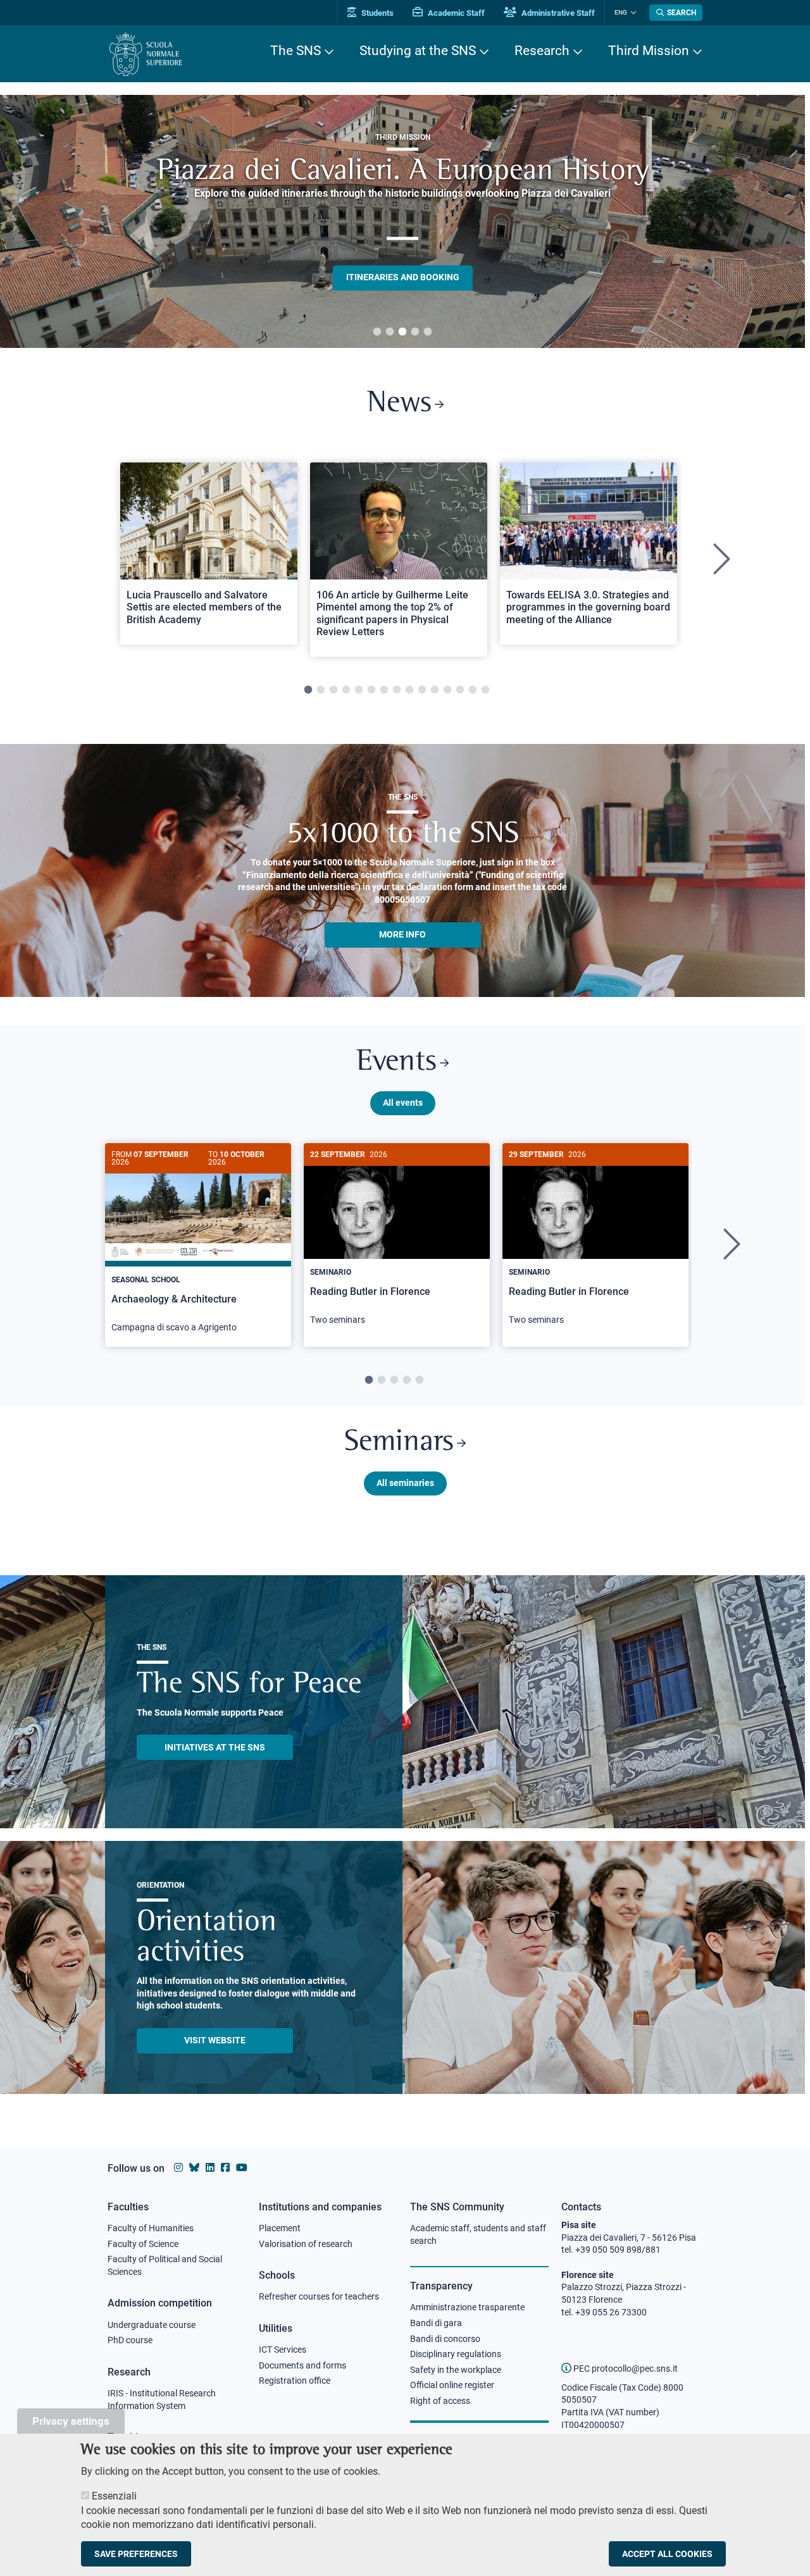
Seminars (399, 1443)
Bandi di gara (436, 2323)
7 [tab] (384, 690)
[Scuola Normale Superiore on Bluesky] (194, 2168)
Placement (280, 2228)
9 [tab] (409, 690)
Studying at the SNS (418, 51)
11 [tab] (435, 690)
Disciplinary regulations (456, 2354)
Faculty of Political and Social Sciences (165, 2265)
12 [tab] (447, 690)
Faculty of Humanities (151, 2228)
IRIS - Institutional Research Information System (162, 2400)
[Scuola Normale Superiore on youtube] (242, 2168)
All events (403, 1103)
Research (542, 51)
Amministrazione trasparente (467, 2307)
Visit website (215, 2040)
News (399, 404)
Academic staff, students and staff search (478, 2234)
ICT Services (283, 2350)
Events (396, 1062)
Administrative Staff (557, 13)
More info (402, 934)
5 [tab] (428, 332)
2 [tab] (390, 332)
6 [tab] (371, 690)
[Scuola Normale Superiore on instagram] (178, 2168)
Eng (621, 12)
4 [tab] (415, 332)
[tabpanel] (402, 221)
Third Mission (649, 51)
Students (377, 13)
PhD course (130, 2340)
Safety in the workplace (456, 2370)
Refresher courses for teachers (319, 2296)
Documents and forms (302, 2365)
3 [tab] (402, 332)
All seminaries (405, 1483)
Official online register (452, 2385)
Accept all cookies (667, 2553)
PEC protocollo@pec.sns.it (625, 2369)
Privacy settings (71, 2421)
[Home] (146, 54)
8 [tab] (397, 690)
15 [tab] (485, 690)
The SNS (296, 51)
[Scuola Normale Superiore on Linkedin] (210, 2168)
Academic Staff (455, 13)
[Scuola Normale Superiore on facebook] (225, 2168)
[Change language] (632, 13)
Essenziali (114, 2496)
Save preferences (136, 2553)
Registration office (295, 2381)
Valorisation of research (306, 2244)
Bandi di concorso (445, 2339)
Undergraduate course (152, 2325)
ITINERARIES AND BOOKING (403, 277)
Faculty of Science (143, 2244)
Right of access (440, 2401)
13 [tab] (460, 690)
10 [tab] (422, 690)
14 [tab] (473, 690)
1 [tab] (377, 332)
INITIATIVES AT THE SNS (215, 1747)
